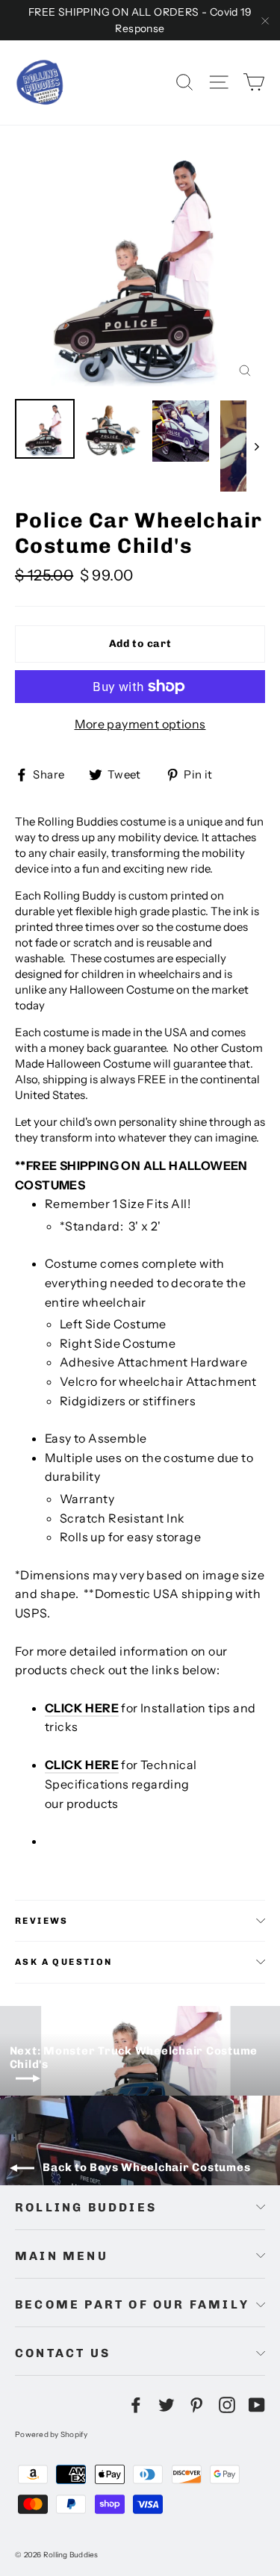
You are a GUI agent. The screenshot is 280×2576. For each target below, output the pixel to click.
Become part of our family (132, 2304)
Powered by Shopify (52, 2434)
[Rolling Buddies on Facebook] (136, 2404)
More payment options (140, 724)
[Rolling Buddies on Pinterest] (196, 2404)
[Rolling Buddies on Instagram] (227, 2404)
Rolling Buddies (86, 2207)
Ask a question (64, 1962)
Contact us (63, 2353)
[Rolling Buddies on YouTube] (257, 2404)
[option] (140, 266)
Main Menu (62, 2256)
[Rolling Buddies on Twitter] (167, 2404)
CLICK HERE (82, 1708)
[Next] (256, 446)
